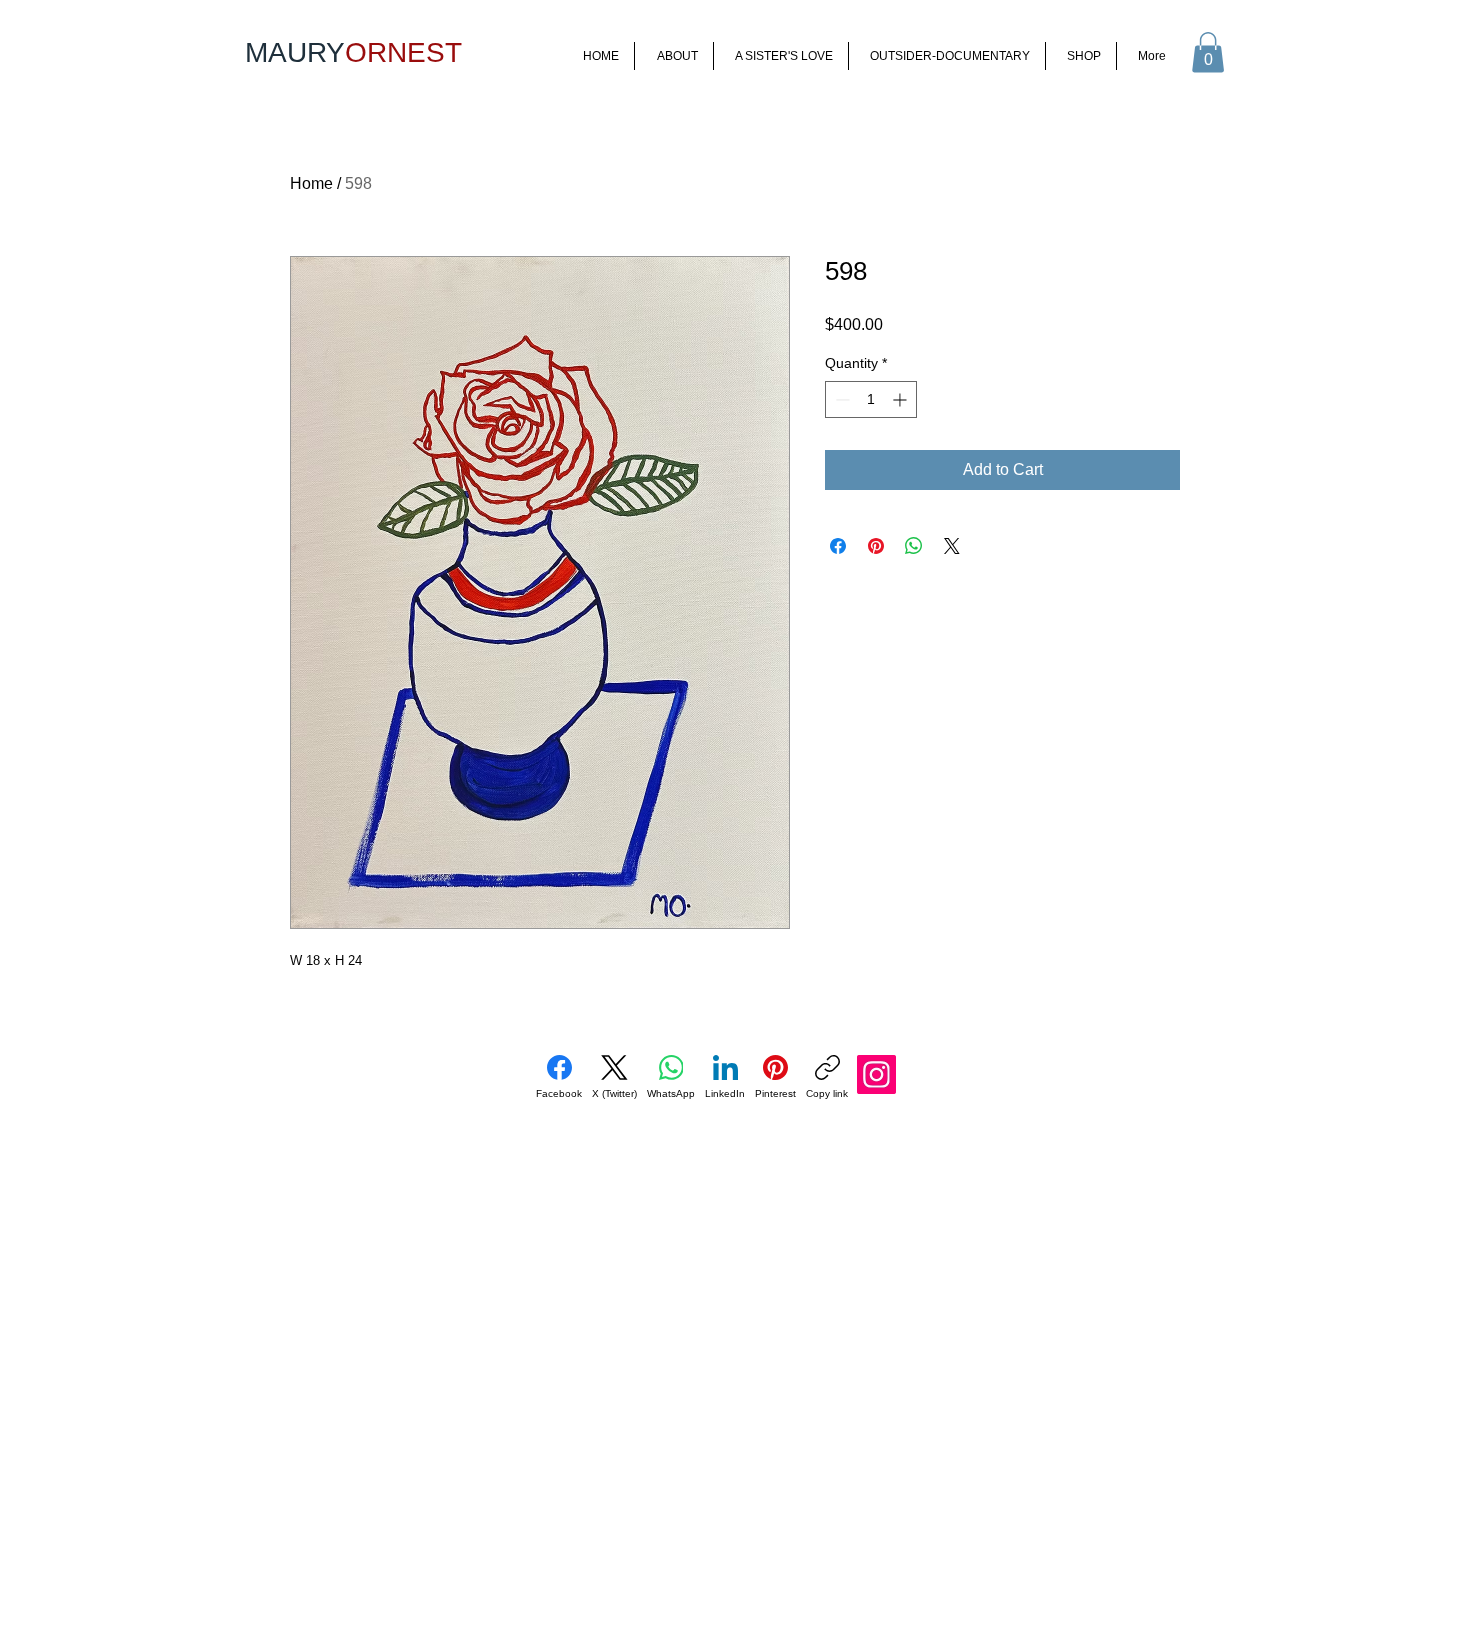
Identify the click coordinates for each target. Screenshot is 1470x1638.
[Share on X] (952, 546)
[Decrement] (840, 399)
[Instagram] (876, 1074)
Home (311, 183)
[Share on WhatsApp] (914, 546)
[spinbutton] (871, 399)
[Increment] (901, 399)
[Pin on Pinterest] (876, 546)
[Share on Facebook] (838, 546)
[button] (1208, 52)
